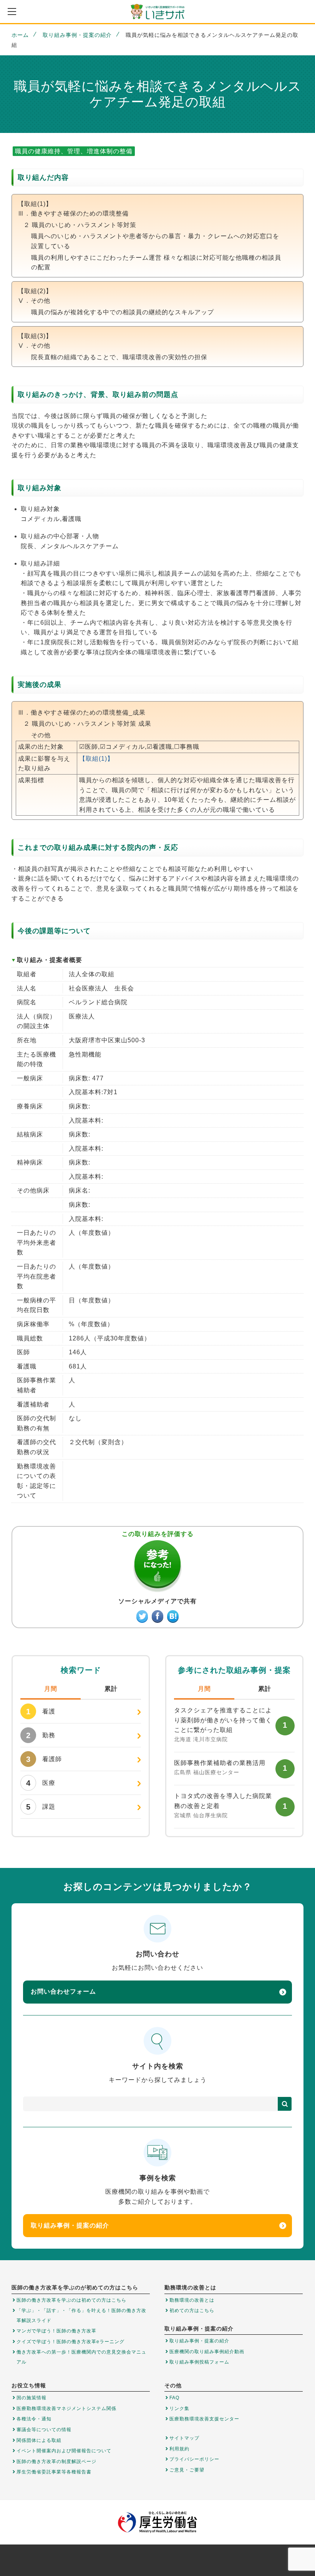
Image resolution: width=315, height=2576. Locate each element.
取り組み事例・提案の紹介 (77, 35)
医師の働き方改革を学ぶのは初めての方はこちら (71, 2300)
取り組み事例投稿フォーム (199, 2362)
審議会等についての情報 (44, 2430)
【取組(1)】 (96, 759)
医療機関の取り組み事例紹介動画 (207, 2352)
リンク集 (179, 2408)
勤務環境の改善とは (192, 2300)
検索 (285, 2104)
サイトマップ (184, 2438)
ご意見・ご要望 (187, 2470)
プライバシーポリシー (194, 2459)
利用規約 (179, 2449)
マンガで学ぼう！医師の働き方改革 (56, 2331)
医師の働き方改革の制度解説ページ (56, 2462)
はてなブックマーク (173, 1616)
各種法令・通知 (34, 2419)
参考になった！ (157, 1566)
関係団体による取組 (39, 2440)
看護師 (44, 1759)
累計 (111, 1689)
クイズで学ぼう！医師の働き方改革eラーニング (70, 2342)
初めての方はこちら (192, 2311)
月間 (51, 1689)
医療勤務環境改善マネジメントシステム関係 (66, 2408)
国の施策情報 (31, 2398)
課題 (41, 1807)
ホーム (20, 35)
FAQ (174, 2398)
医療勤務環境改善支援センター (204, 2419)
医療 (41, 1783)
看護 (41, 1712)
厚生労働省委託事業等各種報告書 (54, 2472)
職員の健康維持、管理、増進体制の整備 (74, 151)
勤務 (41, 1735)
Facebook (157, 1616)
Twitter (142, 1616)
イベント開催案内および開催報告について (64, 2451)
